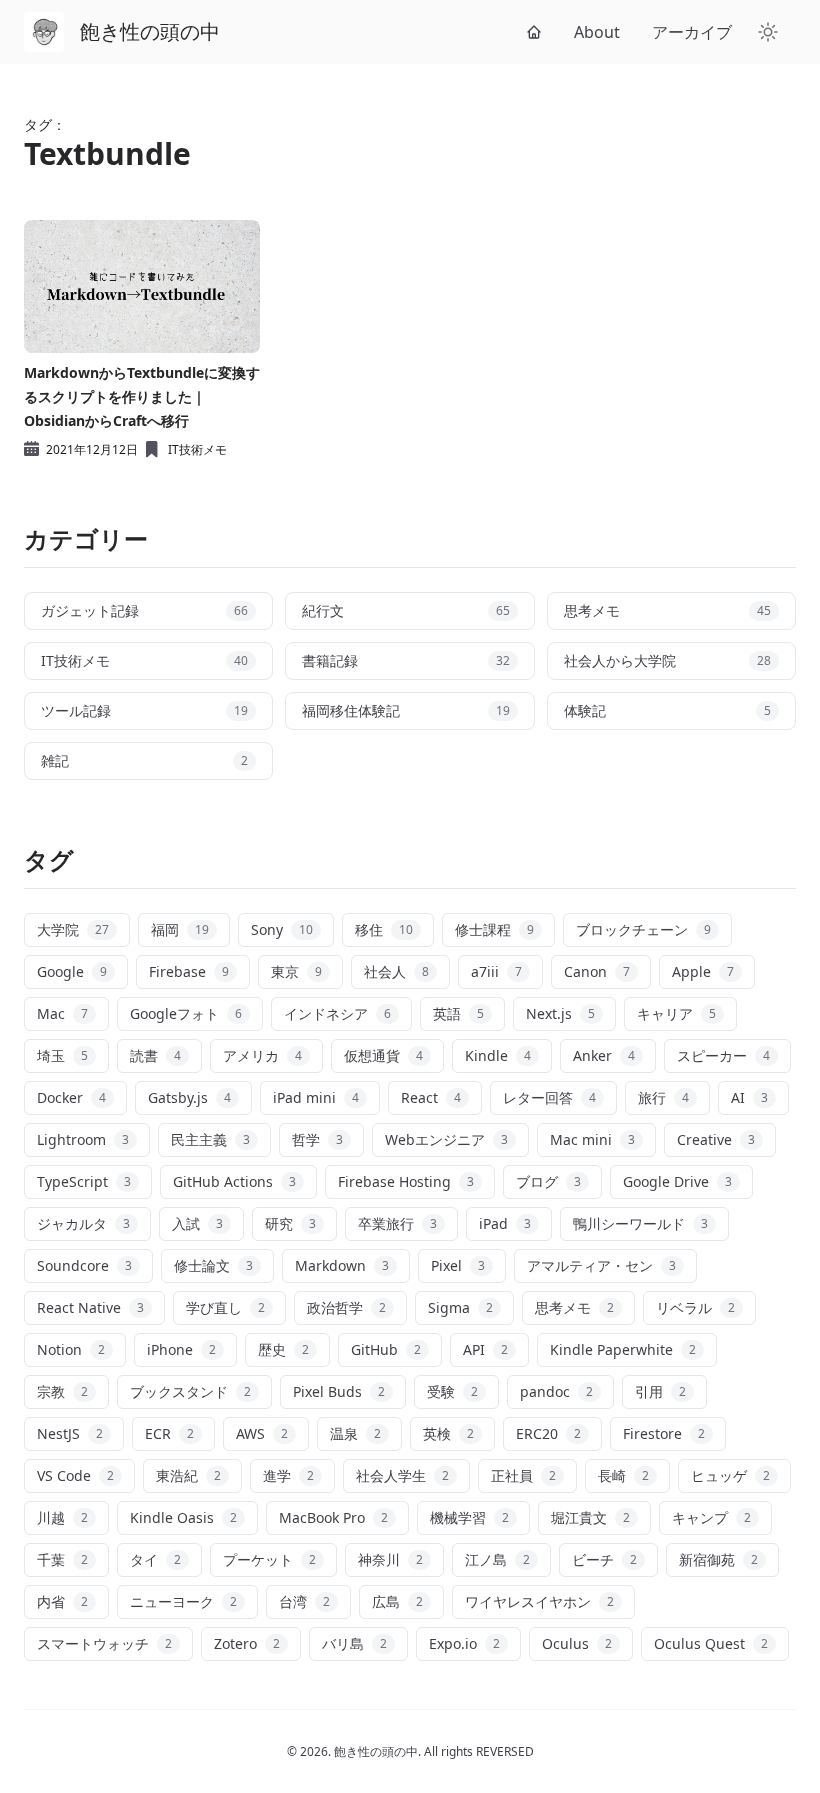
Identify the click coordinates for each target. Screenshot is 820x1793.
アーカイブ (692, 32)
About (597, 32)
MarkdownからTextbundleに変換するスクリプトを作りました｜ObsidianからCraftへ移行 (142, 396)
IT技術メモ (197, 450)
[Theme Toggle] (768, 32)
